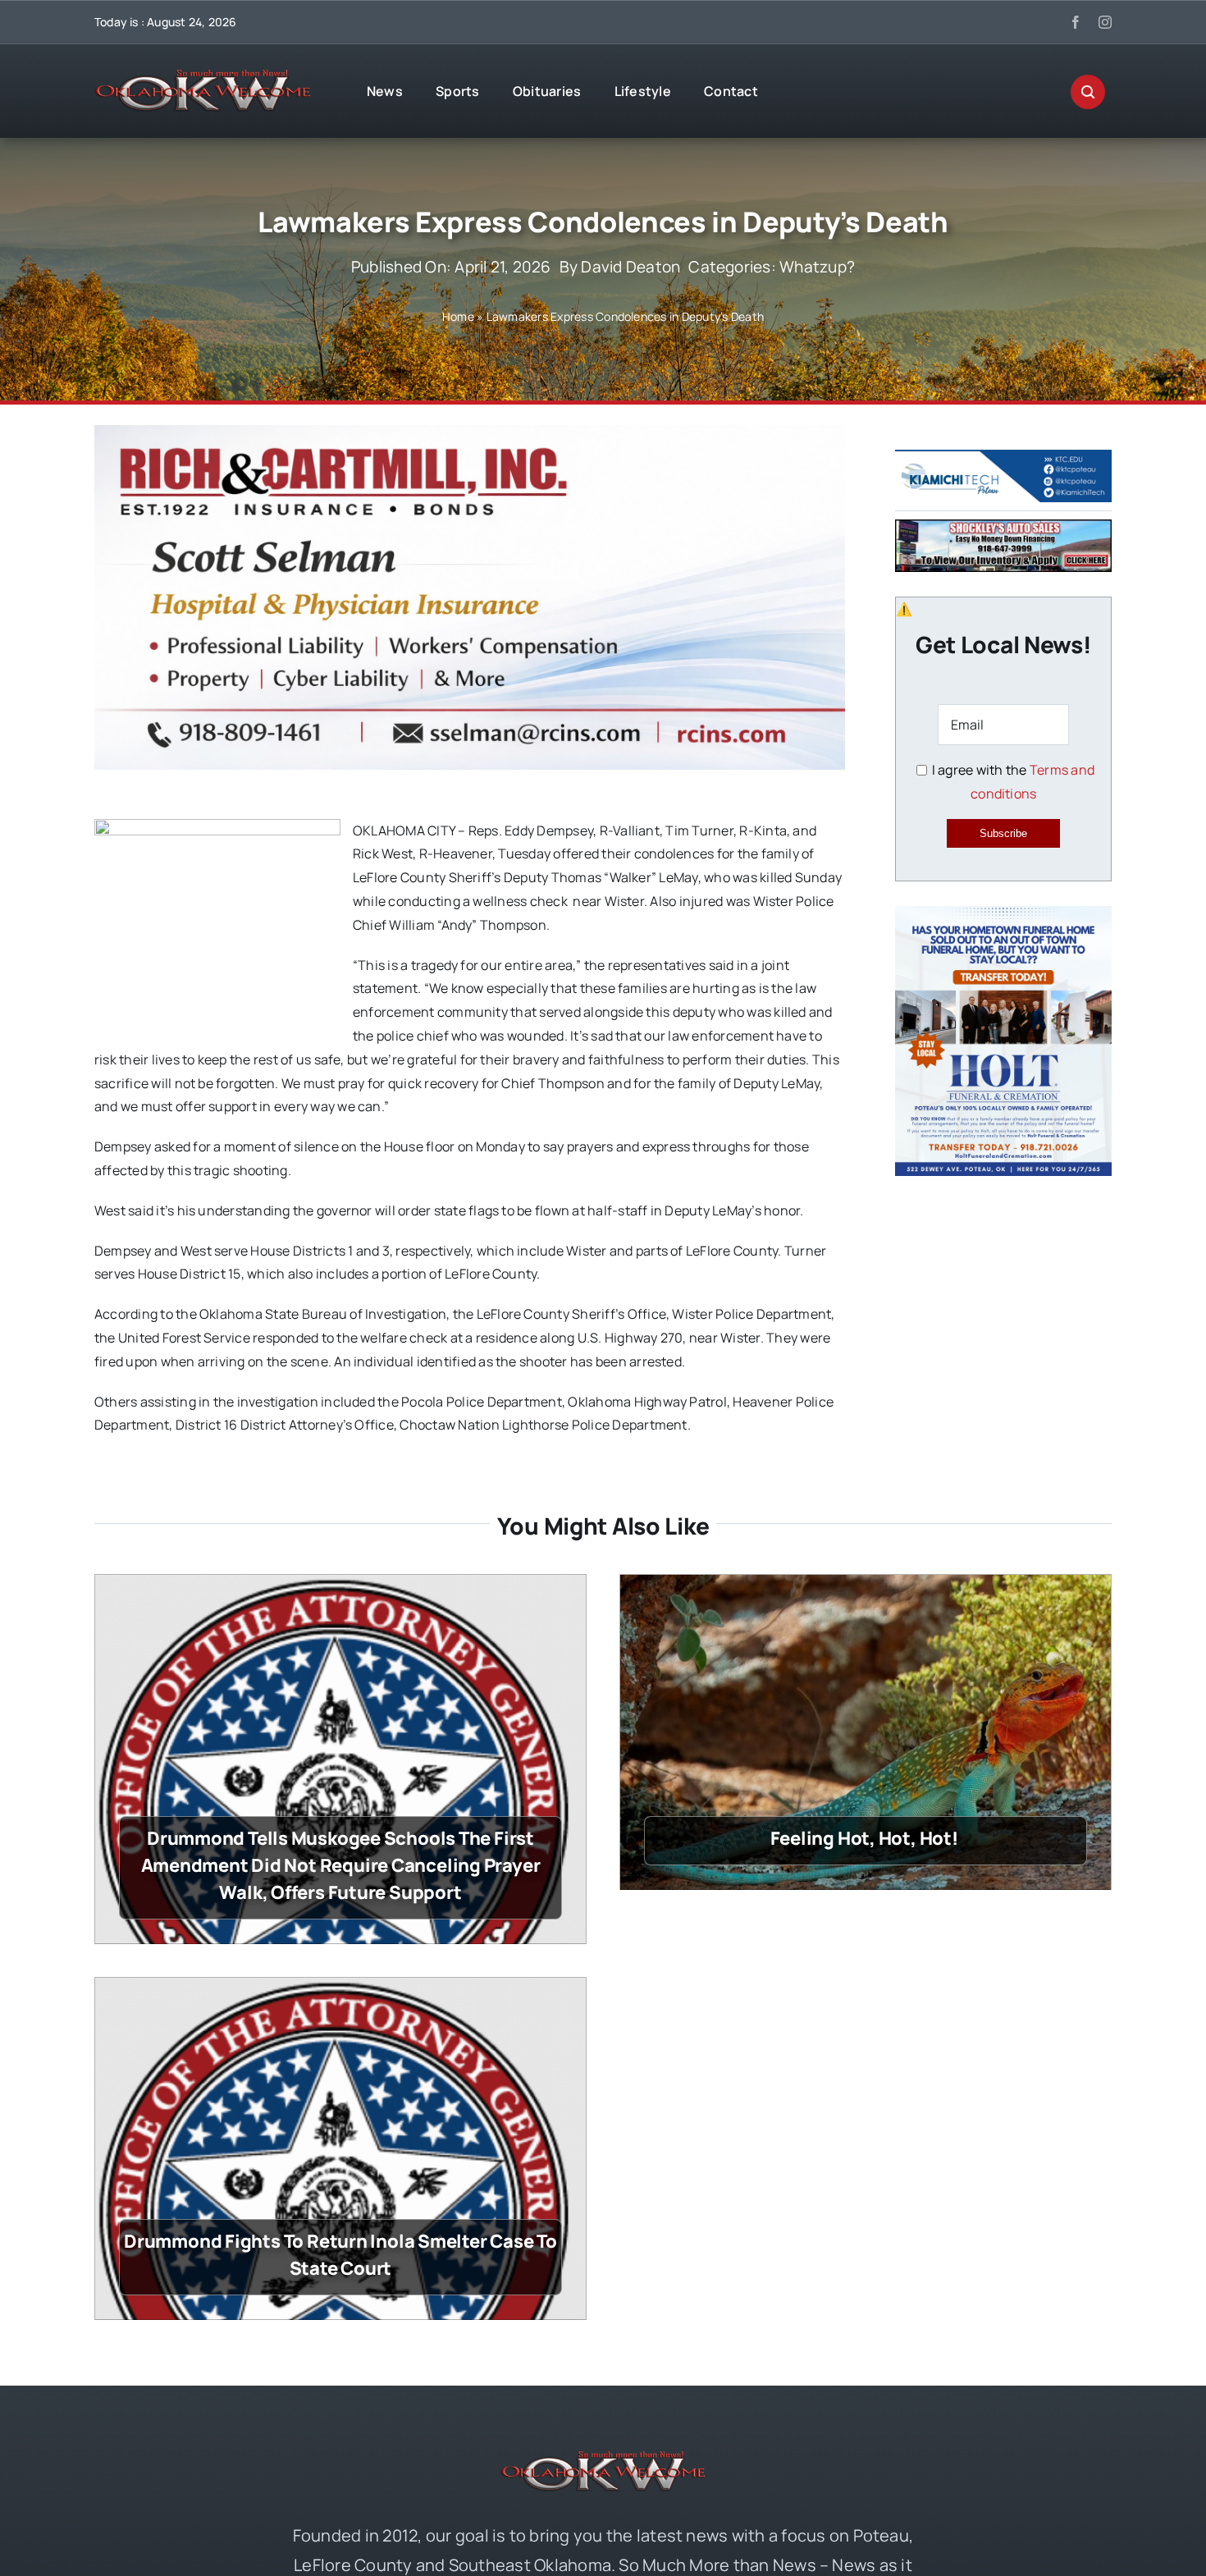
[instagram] (1105, 22)
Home (458, 316)
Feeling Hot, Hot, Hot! (866, 1838)
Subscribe (1003, 833)
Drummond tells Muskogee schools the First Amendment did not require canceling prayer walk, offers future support (341, 1865)
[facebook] (1076, 22)
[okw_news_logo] (203, 76)
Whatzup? (817, 267)
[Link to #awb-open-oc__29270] (1088, 92)
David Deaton (630, 267)
